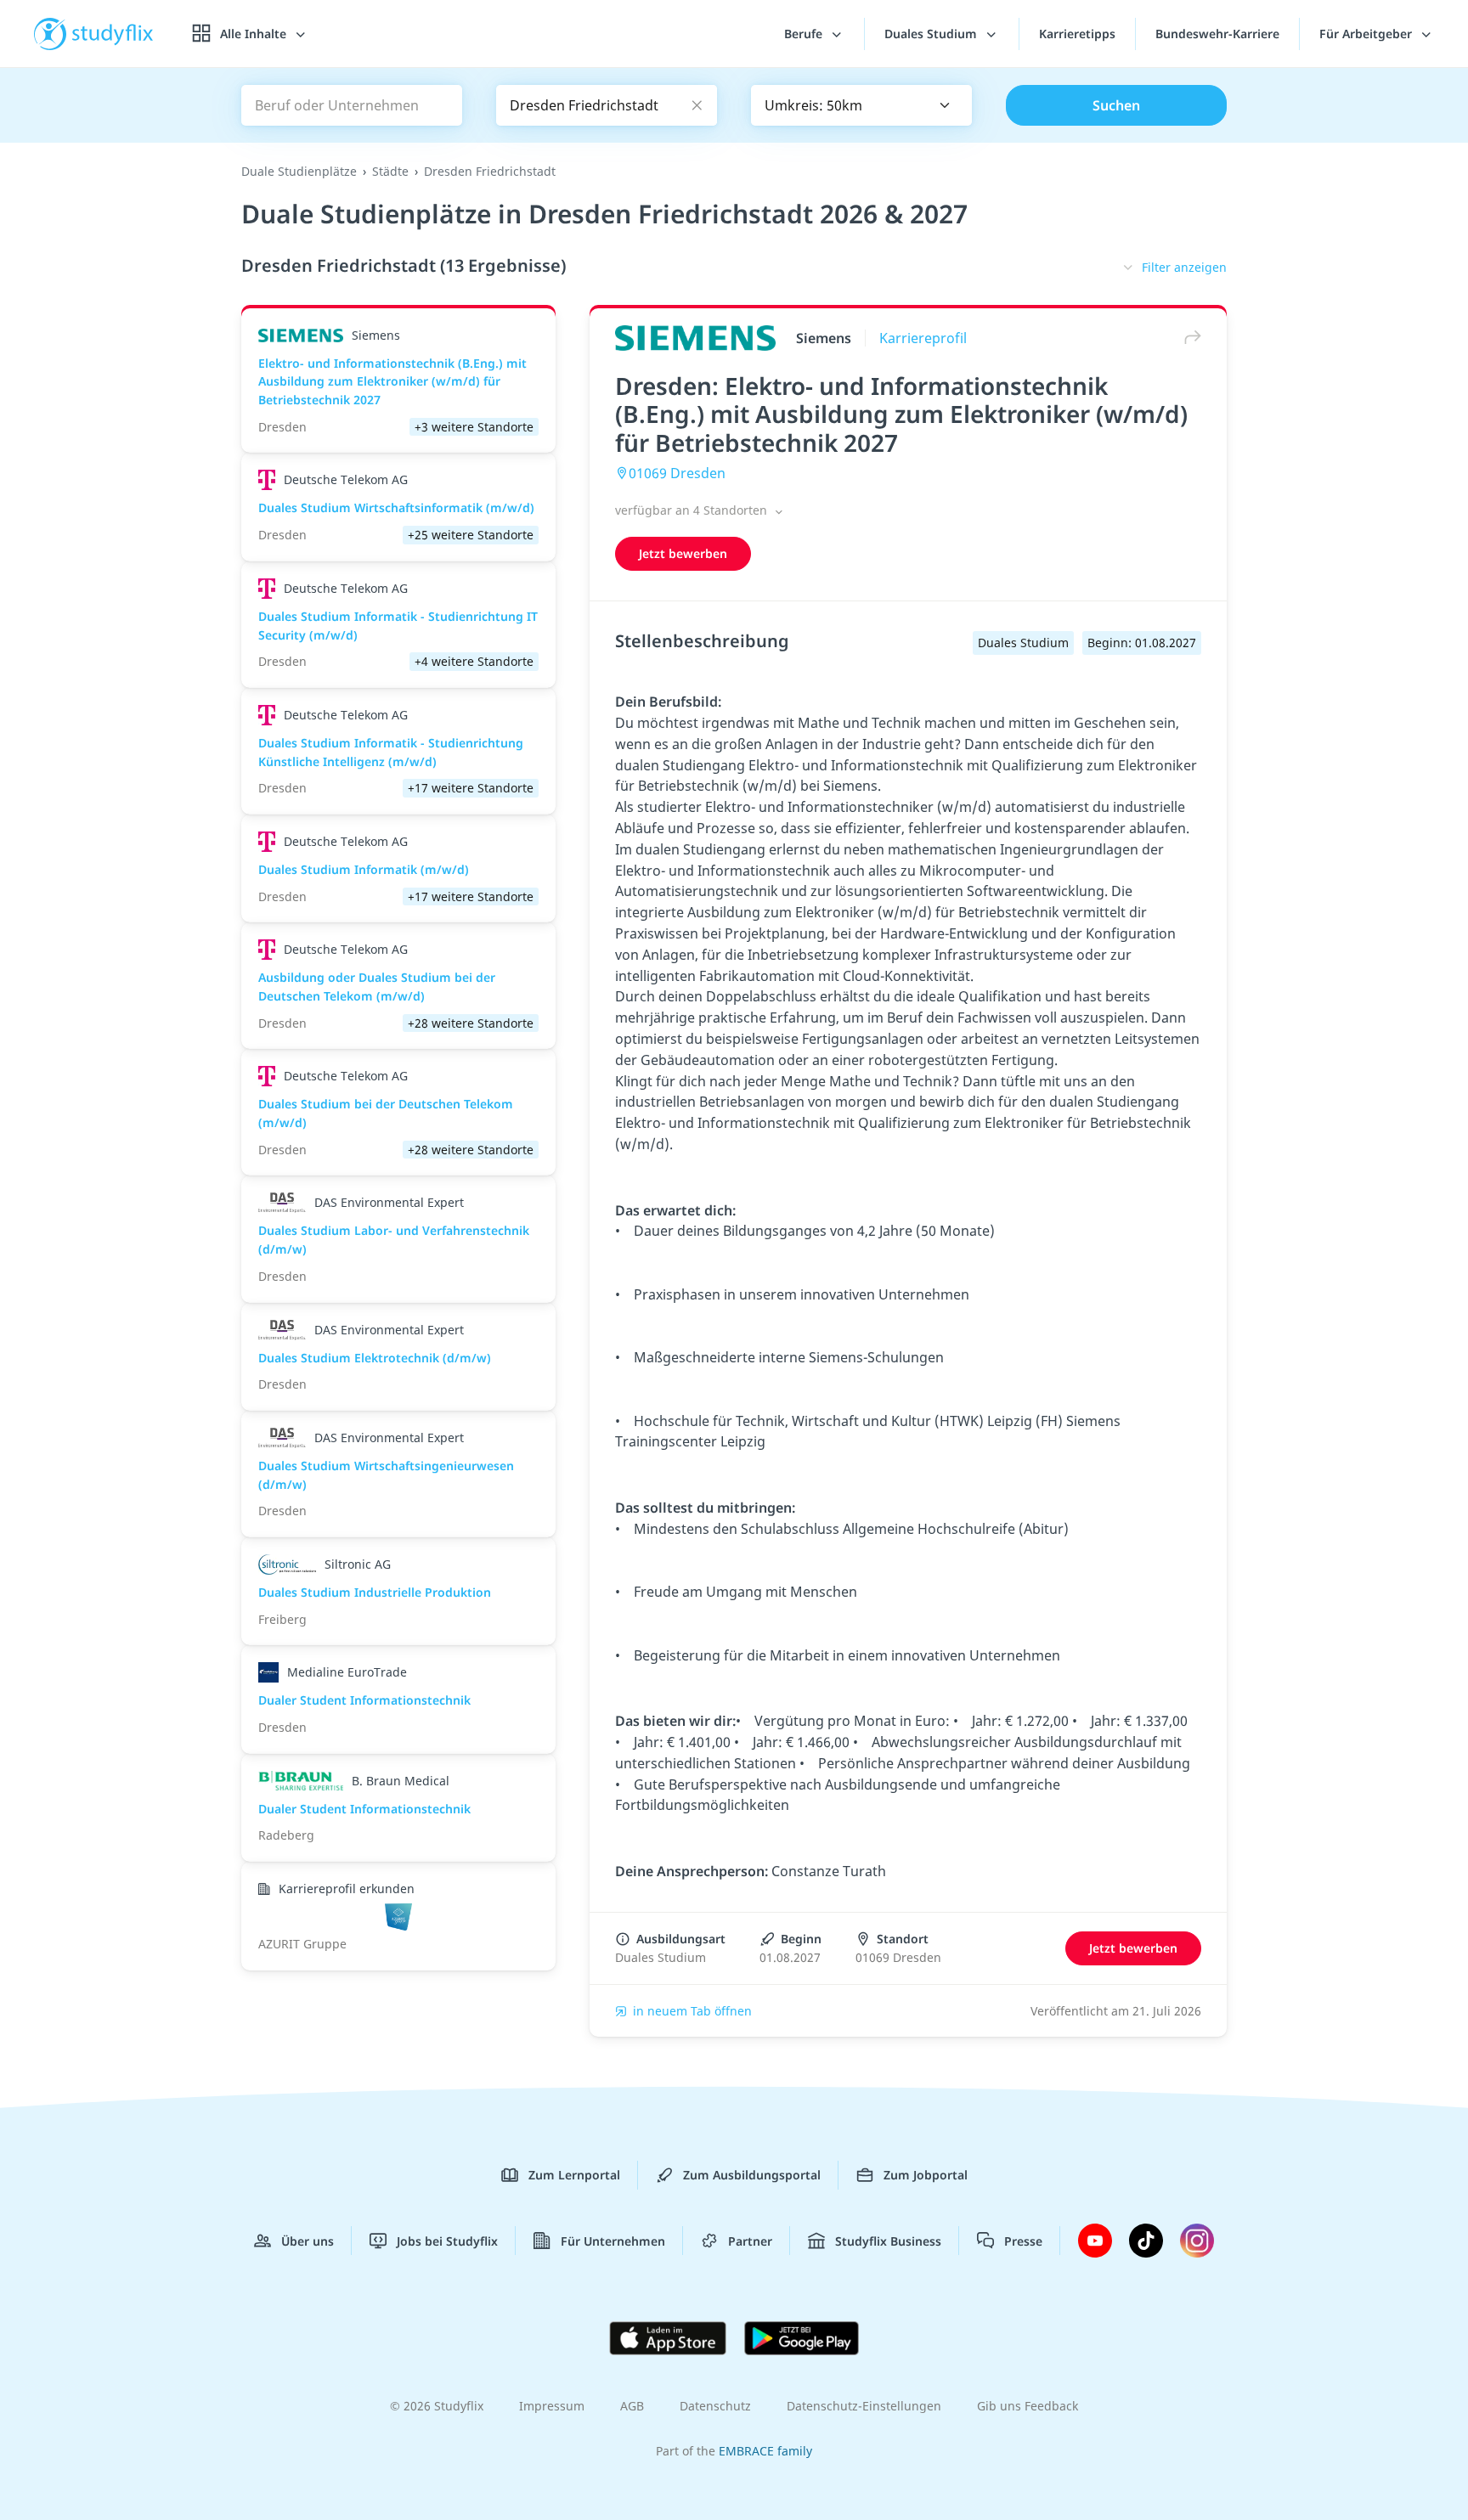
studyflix (113, 34)
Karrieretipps (1077, 34)
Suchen (1116, 105)
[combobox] (861, 105)
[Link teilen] (1189, 338)
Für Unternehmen (613, 2241)
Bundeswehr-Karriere (1217, 34)
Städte (390, 171)
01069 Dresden (677, 473)
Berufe (805, 34)
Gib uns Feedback (1028, 2406)
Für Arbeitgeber (1367, 34)
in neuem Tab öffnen (692, 2011)
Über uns (308, 2241)
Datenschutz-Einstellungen (864, 2406)
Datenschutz (715, 2406)
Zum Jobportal (926, 2175)
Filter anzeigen (1184, 267)
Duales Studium (932, 34)
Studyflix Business (888, 2241)
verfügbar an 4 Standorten (693, 510)
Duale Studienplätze (299, 171)
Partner (750, 2241)
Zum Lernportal (574, 2175)
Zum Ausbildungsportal (752, 2175)
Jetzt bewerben (683, 553)
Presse (1023, 2241)
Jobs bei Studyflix (447, 2241)
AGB (632, 2406)
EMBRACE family (765, 2451)
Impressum (552, 2406)
